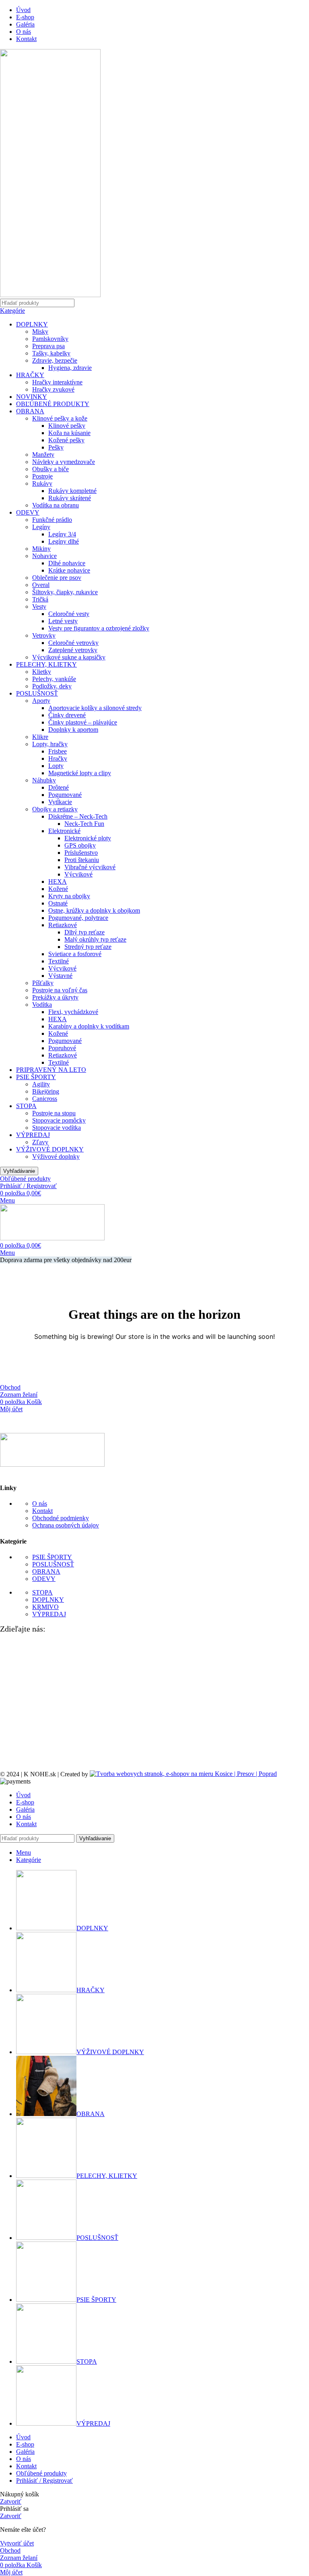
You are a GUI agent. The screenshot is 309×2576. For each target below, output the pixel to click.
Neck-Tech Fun (84, 824)
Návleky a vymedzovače (64, 462)
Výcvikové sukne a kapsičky (69, 657)
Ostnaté (58, 903)
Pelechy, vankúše (54, 679)
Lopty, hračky (50, 744)
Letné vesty (63, 621)
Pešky (56, 447)
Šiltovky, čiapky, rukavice (65, 592)
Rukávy (42, 483)
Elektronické (64, 831)
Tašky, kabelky (51, 353)
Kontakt (42, 1511)
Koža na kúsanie (69, 433)
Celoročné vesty (69, 614)
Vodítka (42, 1005)
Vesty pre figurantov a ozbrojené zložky (99, 628)
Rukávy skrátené (70, 498)
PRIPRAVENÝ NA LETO (51, 1070)
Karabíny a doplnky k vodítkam (89, 1026)
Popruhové (62, 1048)
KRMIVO (45, 1607)
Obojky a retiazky (55, 809)
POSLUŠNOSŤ (37, 693)
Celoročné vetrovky (73, 643)
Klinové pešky (67, 426)
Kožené (58, 889)
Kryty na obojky (69, 896)
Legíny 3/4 (62, 534)
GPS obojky (80, 845)
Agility (41, 1084)
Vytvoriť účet (17, 2543)
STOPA (26, 1106)
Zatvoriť (11, 2501)
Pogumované (65, 795)
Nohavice (44, 556)
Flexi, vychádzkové (73, 1012)
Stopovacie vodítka (57, 1128)
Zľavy (40, 1142)
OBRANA (30, 411)
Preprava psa (48, 346)
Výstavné (60, 976)
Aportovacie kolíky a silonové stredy (95, 708)
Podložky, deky (52, 686)
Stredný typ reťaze (88, 947)
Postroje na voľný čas (60, 990)
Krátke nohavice (69, 570)
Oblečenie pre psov (57, 578)
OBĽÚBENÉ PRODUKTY (53, 404)
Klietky (42, 672)
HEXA (58, 882)
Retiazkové (63, 925)
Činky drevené (67, 715)
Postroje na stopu (54, 1113)
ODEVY (28, 512)
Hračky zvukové (53, 389)
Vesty (39, 607)
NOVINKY (32, 397)
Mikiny (41, 549)
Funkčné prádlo (52, 520)
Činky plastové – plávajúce (83, 722)
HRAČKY (30, 375)
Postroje (42, 476)
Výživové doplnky (56, 1157)
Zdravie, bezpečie (55, 360)
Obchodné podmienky (61, 1518)
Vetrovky (44, 635)
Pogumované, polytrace (78, 918)
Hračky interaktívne (57, 382)
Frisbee (58, 751)
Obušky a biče (50, 469)
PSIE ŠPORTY (36, 1077)
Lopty (56, 766)
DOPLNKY (32, 324)
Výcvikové (78, 874)
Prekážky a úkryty (55, 997)
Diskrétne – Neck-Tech (78, 816)
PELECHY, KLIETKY (46, 664)
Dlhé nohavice (67, 563)
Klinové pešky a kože (60, 418)
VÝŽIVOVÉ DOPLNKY (50, 1149)
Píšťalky (43, 983)
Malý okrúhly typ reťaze (95, 939)
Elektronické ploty (88, 838)
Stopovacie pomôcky (59, 1120)
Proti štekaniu (82, 860)
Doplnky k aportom (73, 730)
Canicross (45, 1099)
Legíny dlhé (64, 541)
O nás (40, 1504)
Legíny (41, 527)
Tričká (40, 599)
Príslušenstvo (81, 853)
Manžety (43, 455)
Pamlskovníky (50, 339)
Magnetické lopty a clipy (80, 773)
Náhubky (44, 780)
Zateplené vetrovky (73, 650)
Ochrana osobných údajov (66, 1525)
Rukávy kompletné (72, 491)
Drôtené (59, 787)
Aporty (41, 701)
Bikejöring (46, 1091)
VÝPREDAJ (33, 1135)
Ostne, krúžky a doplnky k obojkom (94, 910)
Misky (40, 331)
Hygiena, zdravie (70, 368)
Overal (41, 585)
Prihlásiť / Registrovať (44, 2481)
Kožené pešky (66, 440)
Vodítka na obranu (56, 505)
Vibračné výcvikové (90, 867)
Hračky (58, 758)
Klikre (40, 737)
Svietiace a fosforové (75, 954)
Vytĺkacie (60, 802)
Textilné (59, 961)
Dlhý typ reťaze (84, 932)
